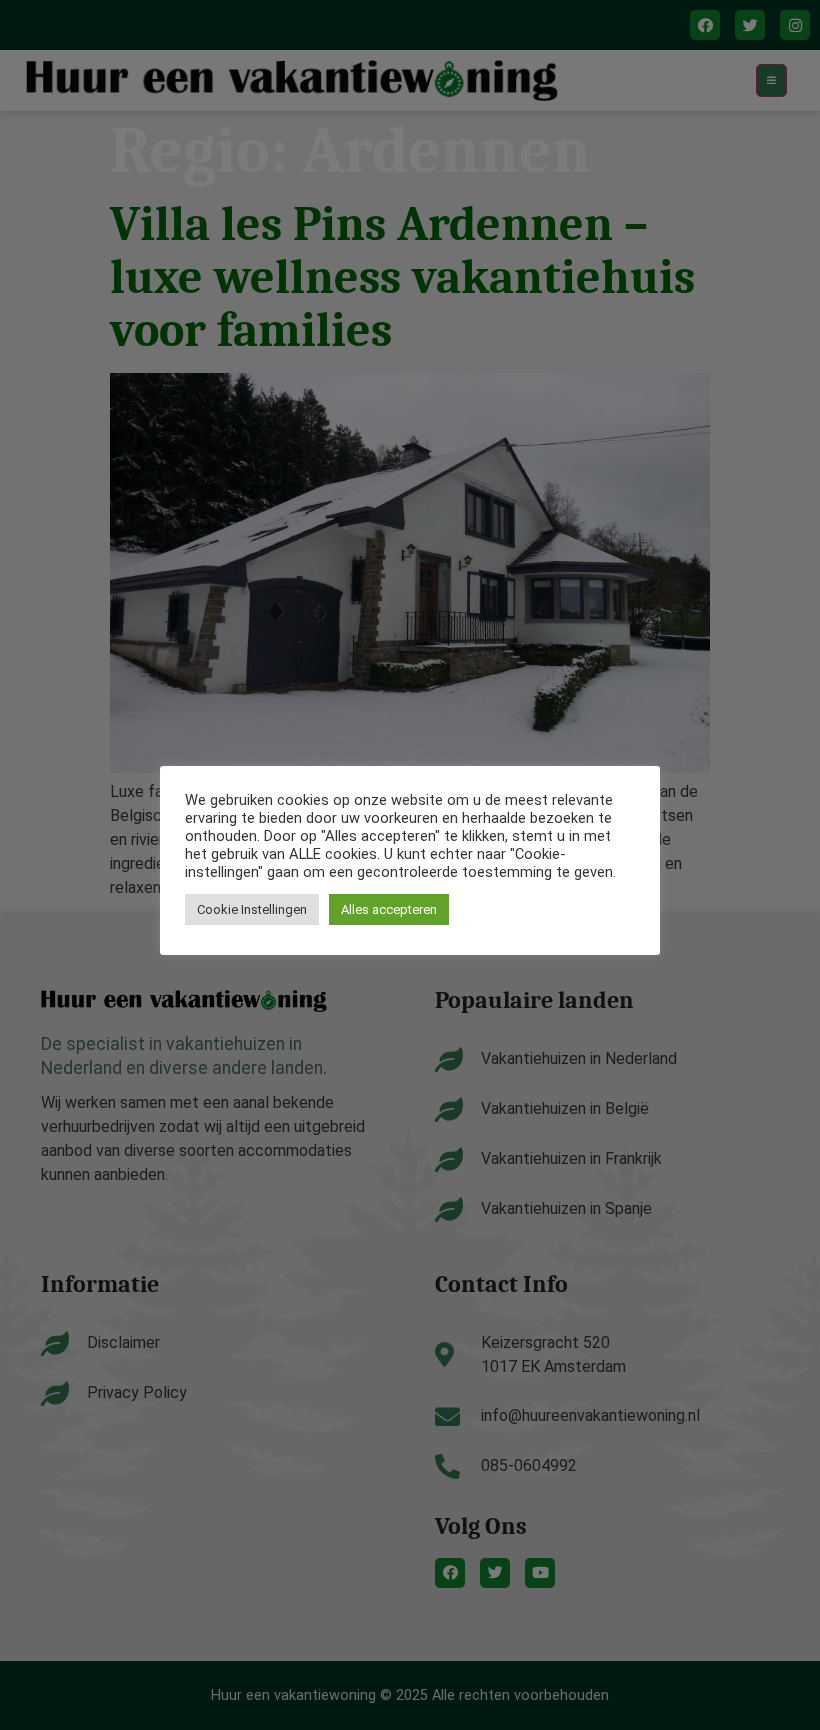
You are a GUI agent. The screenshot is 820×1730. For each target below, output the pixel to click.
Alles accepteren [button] (389, 909)
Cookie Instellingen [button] (252, 909)
